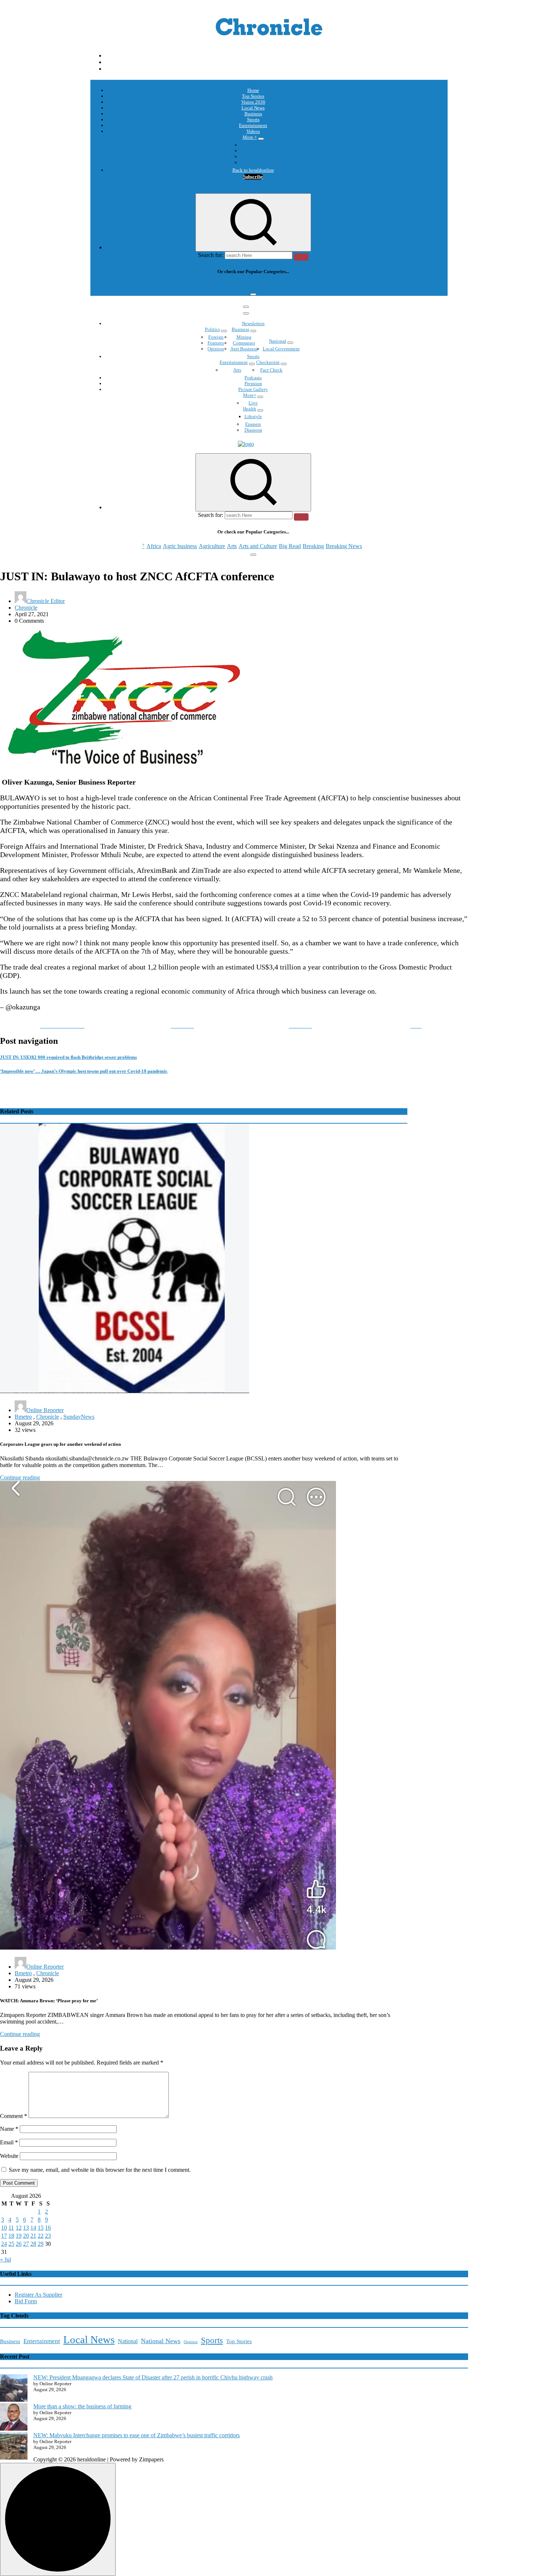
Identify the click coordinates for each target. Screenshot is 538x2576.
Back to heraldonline (253, 170)
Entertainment (253, 125)
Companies (244, 343)
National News (161, 2341)
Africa (154, 286)
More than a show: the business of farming (82, 2406)
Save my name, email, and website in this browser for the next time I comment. (100, 2170)
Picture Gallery (253, 389)
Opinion (253, 151)
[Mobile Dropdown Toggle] (261, 139)
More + (250, 137)
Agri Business (244, 349)
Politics (212, 329)
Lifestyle (253, 416)
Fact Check (271, 370)
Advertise (253, 162)
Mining (244, 337)
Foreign (216, 337)
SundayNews (79, 1417)
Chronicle (26, 608)
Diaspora (253, 430)
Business (253, 114)
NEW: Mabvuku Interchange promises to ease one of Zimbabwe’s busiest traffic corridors (137, 2435)
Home (253, 90)
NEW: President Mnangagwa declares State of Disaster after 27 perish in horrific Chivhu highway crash (153, 2377)
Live (253, 403)
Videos (253, 131)
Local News (253, 108)
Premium (253, 384)
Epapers (253, 424)
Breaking (313, 286)
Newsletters (253, 323)
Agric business (180, 286)
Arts (232, 286)
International (253, 145)
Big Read (290, 286)
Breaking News (344, 286)
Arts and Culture (258, 286)
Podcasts (253, 157)
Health (250, 409)
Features (216, 343)
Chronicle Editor (46, 601)
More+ (250, 395)
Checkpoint (268, 362)
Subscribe (253, 177)
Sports (253, 120)
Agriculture (212, 286)
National (278, 341)
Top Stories (253, 96)
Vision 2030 (253, 102)
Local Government (281, 349)
